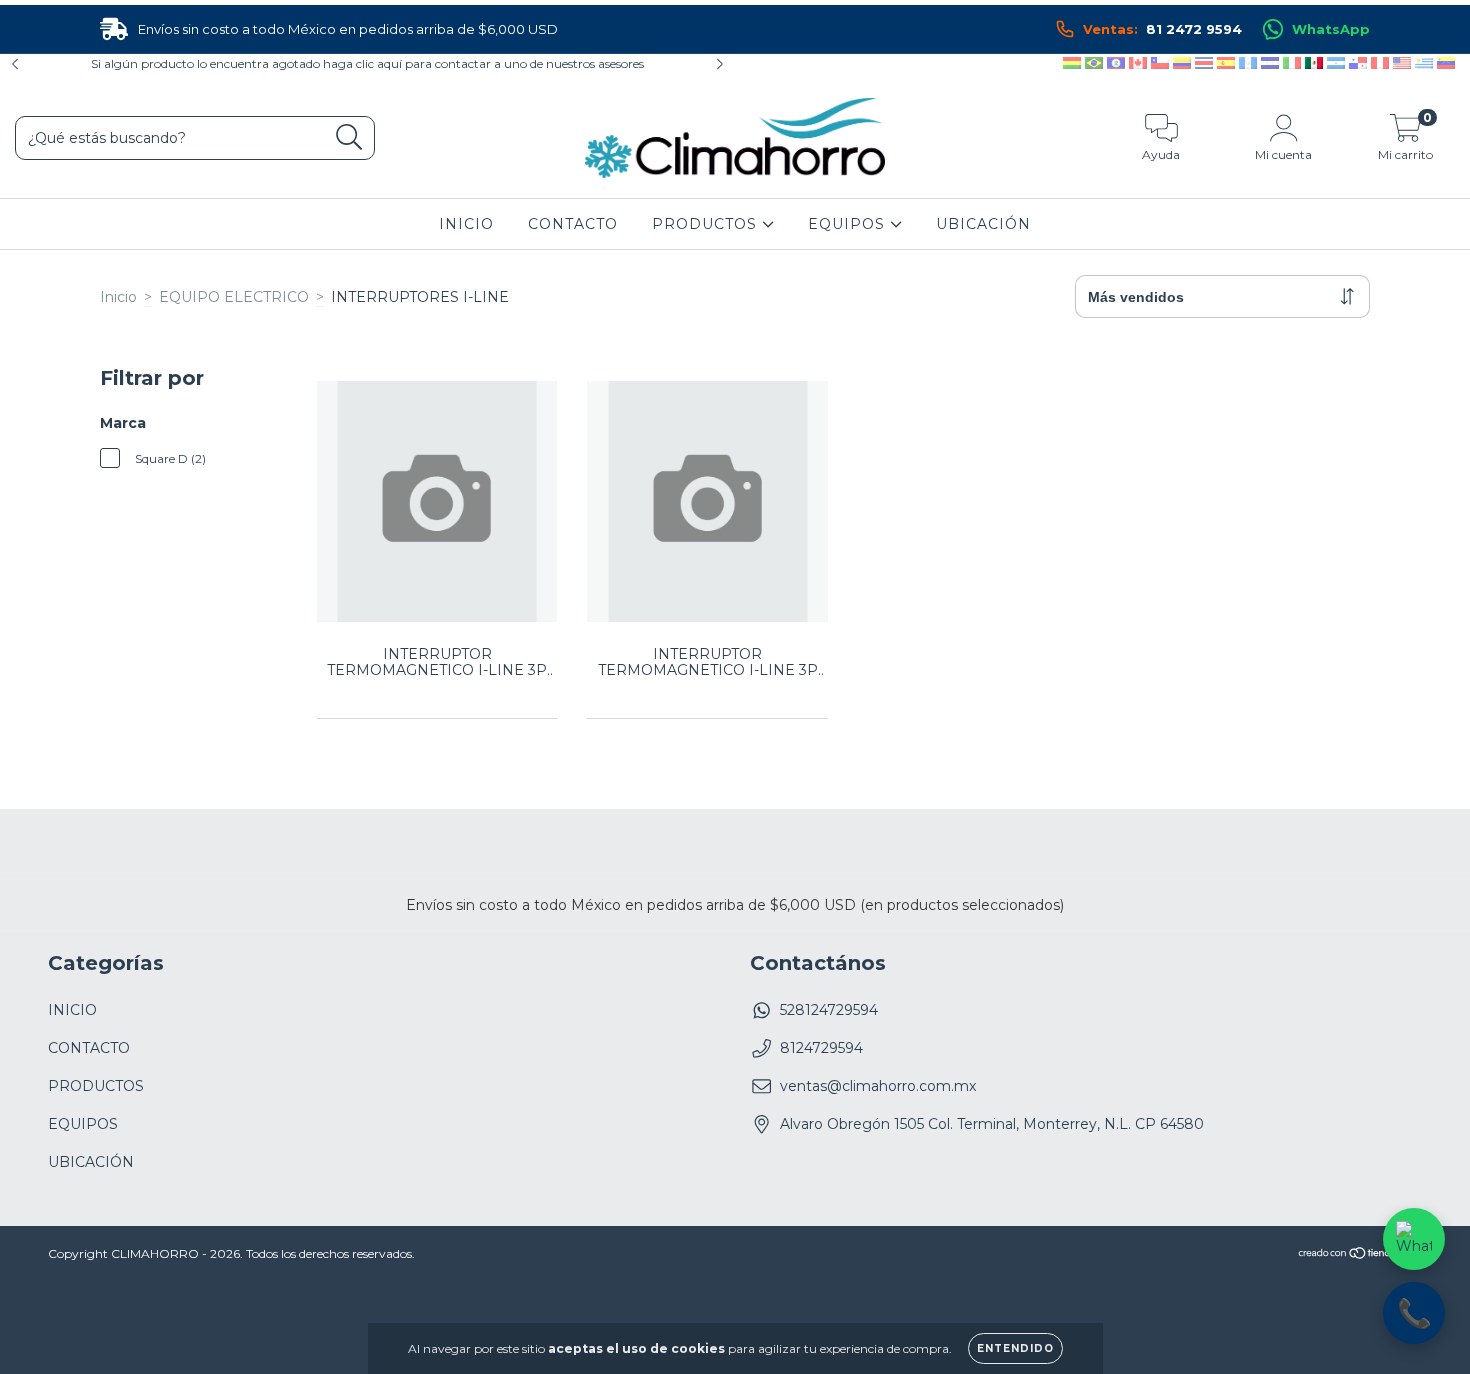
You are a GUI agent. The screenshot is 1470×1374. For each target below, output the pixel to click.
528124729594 (829, 1010)
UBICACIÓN (983, 224)
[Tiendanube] (1359, 1255)
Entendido (1015, 1348)
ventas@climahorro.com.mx (878, 1086)
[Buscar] (349, 137)
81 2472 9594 (1162, 29)
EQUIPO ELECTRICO (234, 297)
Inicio (118, 297)
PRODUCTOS (707, 224)
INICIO (466, 224)
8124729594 (821, 1048)
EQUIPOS (849, 224)
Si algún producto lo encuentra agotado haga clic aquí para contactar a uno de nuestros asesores (367, 63)
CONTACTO (573, 224)
